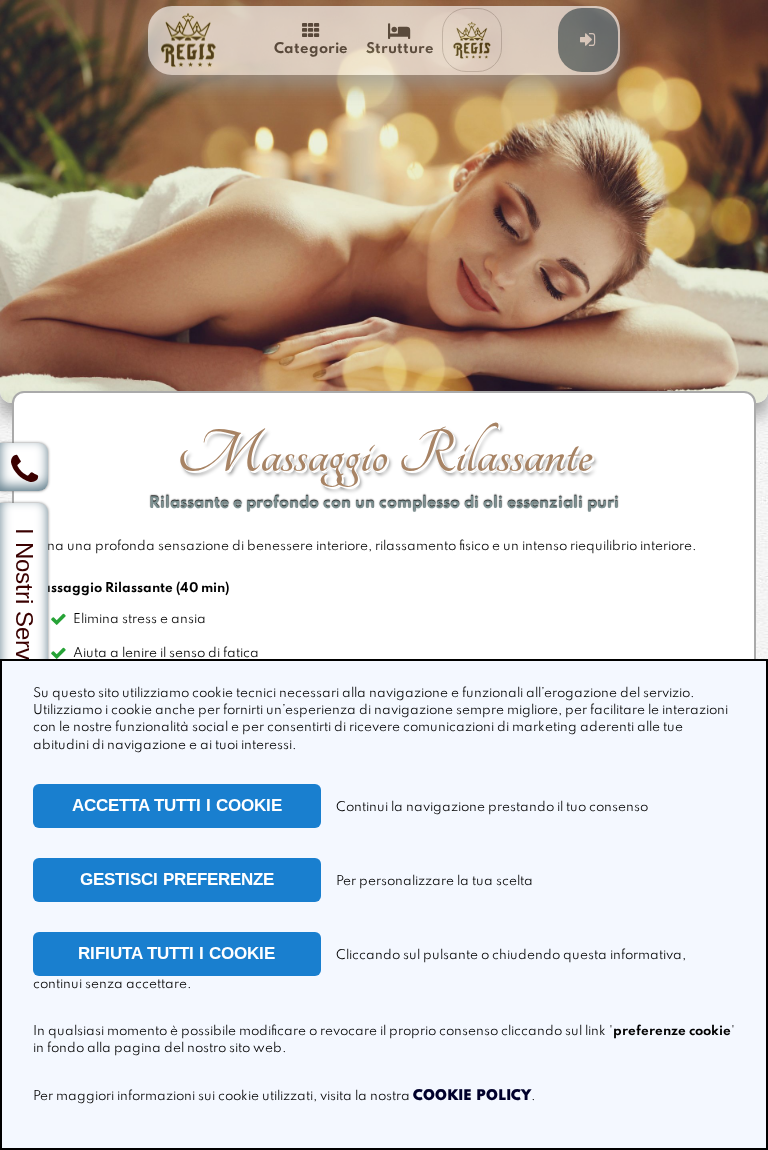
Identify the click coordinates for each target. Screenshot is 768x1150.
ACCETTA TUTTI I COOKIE (177, 805)
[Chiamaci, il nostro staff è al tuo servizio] (24, 467)
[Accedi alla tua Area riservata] (588, 40)
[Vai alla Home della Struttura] (472, 40)
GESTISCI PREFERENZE (177, 879)
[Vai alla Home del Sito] (188, 40)
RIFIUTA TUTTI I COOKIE (176, 953)
